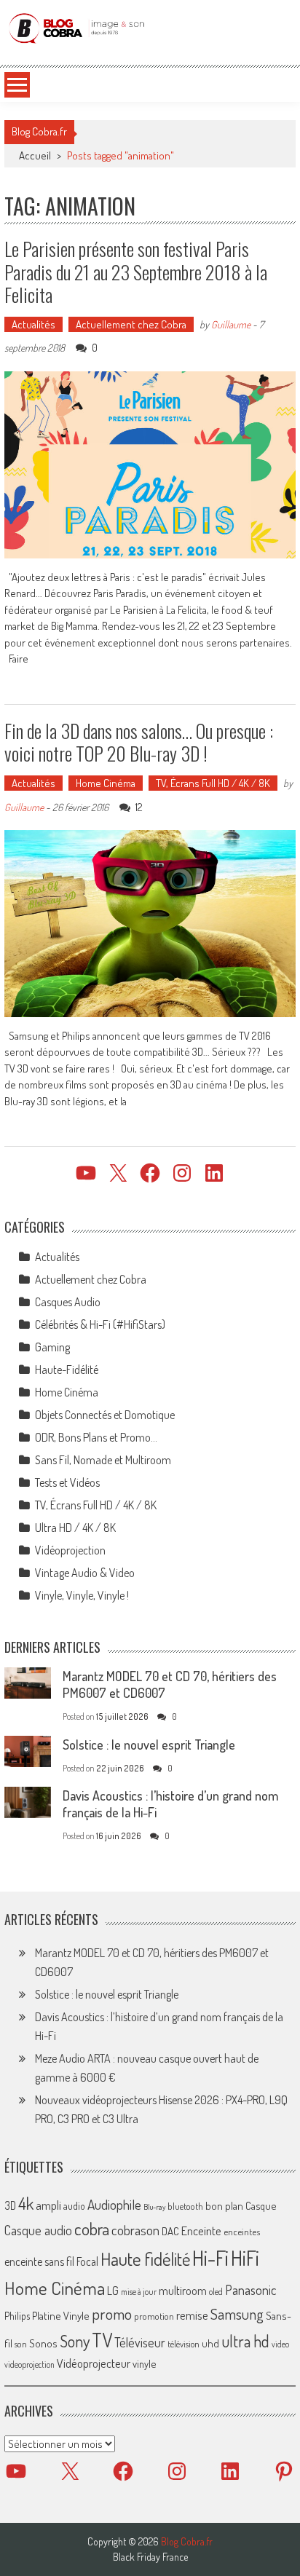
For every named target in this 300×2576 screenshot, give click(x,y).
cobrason (135, 2230)
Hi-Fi (210, 2257)
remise (192, 2315)
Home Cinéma (106, 783)
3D (10, 2205)
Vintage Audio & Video (85, 1573)
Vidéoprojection (70, 1550)
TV (102, 2340)
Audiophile (114, 2204)
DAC (170, 2231)
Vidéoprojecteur (94, 2363)
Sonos (43, 2343)
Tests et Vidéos (67, 1482)
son (21, 2344)
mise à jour (139, 2292)
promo (112, 2314)
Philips (17, 2316)
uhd (210, 2343)
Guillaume (231, 324)
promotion (154, 2316)
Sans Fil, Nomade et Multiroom (103, 1460)
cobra (92, 2229)
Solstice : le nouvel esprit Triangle (149, 1745)
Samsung (237, 2314)
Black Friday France (150, 2557)
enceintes (242, 2231)
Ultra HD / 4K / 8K (75, 1528)
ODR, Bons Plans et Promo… (96, 1437)
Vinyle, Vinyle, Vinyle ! (82, 1595)
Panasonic (250, 2289)
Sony (75, 2341)
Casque (261, 2205)
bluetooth (185, 2206)
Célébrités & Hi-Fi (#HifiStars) (100, 1324)
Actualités (33, 324)
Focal (87, 2261)
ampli (48, 2205)
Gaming (52, 1347)
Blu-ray (154, 2207)
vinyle (144, 2363)
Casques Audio (68, 1302)
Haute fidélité (145, 2259)
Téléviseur (140, 2342)
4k (26, 2203)
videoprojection (29, 2364)
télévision (183, 2344)
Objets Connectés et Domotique (105, 1415)
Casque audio (38, 2230)
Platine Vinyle (61, 2315)
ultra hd (245, 2341)
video (280, 2344)
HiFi (245, 2258)
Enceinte (201, 2231)
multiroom (183, 2291)
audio (74, 2206)
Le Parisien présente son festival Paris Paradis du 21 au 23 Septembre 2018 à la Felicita (136, 271)
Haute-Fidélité (67, 1370)
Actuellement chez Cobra (131, 324)
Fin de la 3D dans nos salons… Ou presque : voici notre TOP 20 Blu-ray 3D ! (139, 742)
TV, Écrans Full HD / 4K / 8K (213, 783)
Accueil (35, 155)
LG (113, 2291)
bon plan (224, 2206)
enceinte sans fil (39, 2261)
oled (216, 2292)
